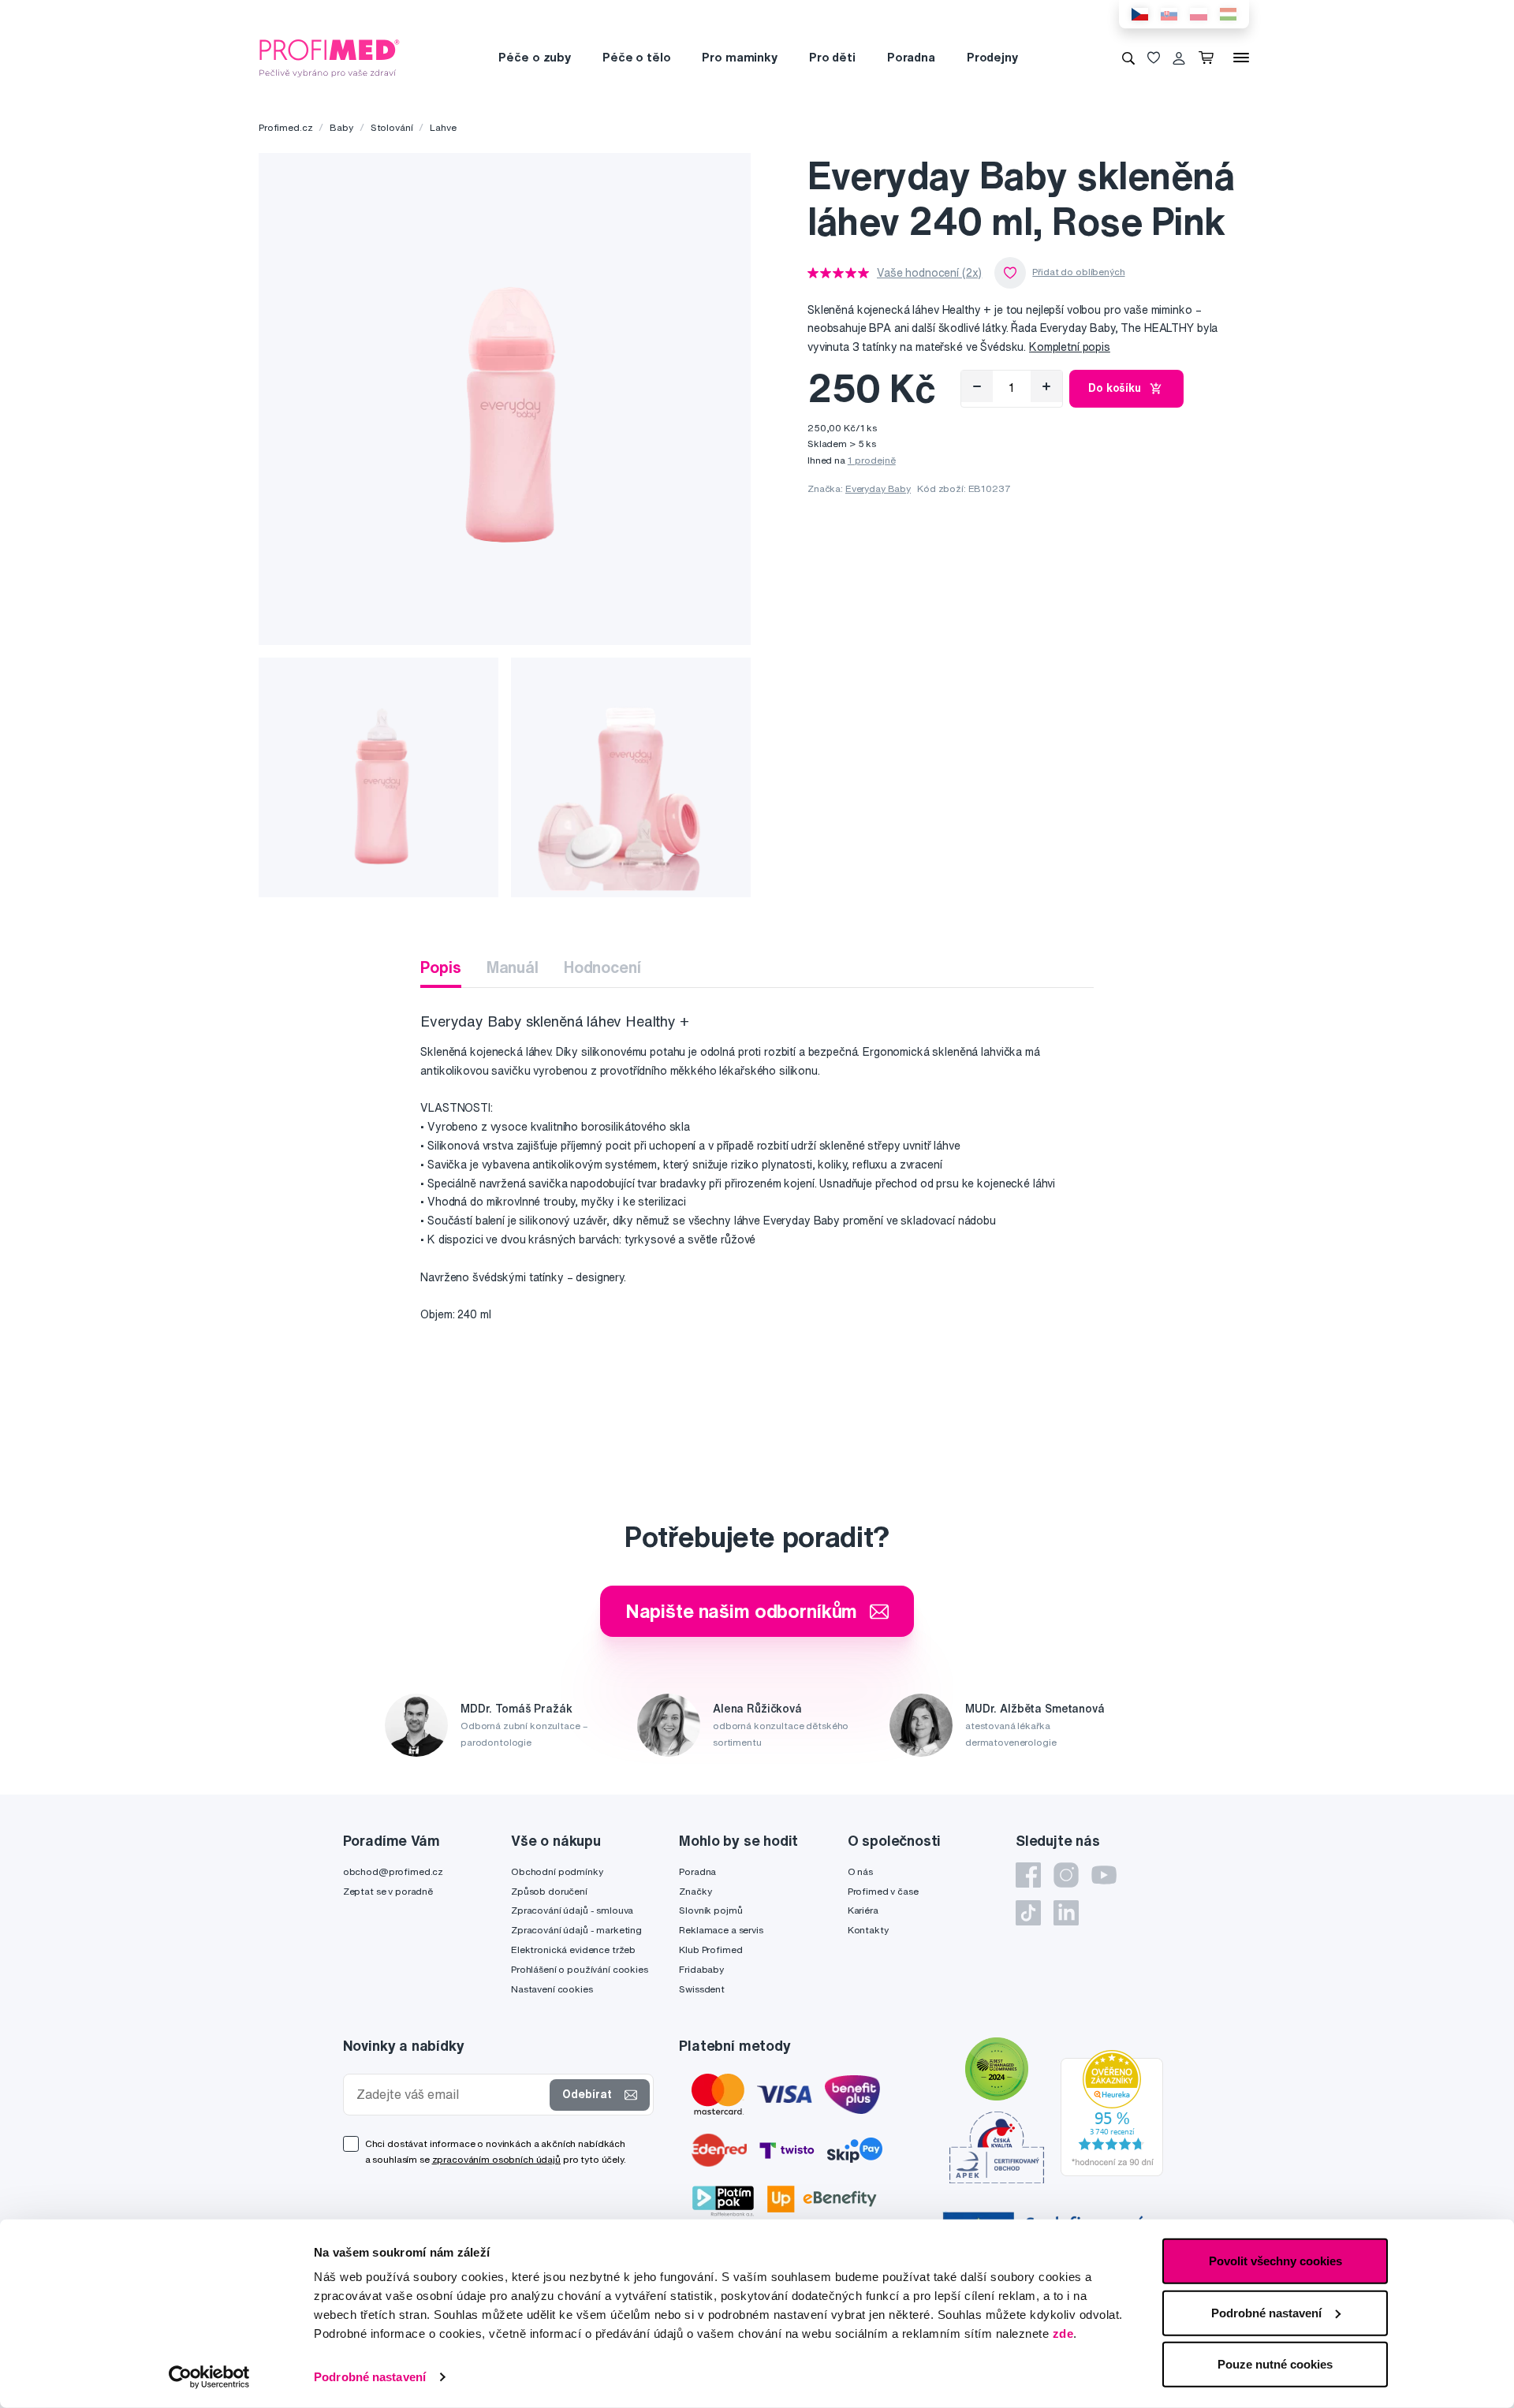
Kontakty (868, 1930)
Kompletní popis (1070, 347)
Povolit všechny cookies (1275, 2261)
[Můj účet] (1179, 58)
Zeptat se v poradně (388, 1891)
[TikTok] (1028, 1913)
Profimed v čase (883, 1891)
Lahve (443, 127)
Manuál (513, 967)
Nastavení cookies (552, 1989)
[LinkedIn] (1066, 1913)
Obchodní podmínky (557, 1871)
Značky (695, 1891)
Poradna (911, 57)
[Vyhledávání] (1128, 58)
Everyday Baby (878, 488)
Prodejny (992, 57)
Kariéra (863, 1910)
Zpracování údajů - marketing (576, 1930)
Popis (440, 967)
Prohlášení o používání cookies (580, 1969)
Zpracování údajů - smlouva (572, 1910)
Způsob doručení (549, 1891)
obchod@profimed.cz (393, 1871)
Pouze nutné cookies (1275, 2364)
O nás (860, 1871)
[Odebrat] (977, 386)
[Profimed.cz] (330, 57)
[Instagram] (1066, 1875)
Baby (341, 127)
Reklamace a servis (721, 1930)
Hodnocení (602, 967)
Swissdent (702, 1989)
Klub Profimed (710, 1950)
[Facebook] (1028, 1875)
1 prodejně (872, 460)
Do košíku (1115, 388)
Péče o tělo (636, 57)
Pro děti (832, 57)
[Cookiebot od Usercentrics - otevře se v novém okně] (209, 2377)
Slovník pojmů (710, 1910)
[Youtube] (1104, 1875)
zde (1063, 2333)
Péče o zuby (534, 57)
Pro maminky (739, 57)
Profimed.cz (285, 127)
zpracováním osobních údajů (496, 2159)
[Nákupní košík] (1209, 58)
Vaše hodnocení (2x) (929, 273)
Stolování (392, 127)
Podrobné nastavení (370, 2377)
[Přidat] (1046, 386)
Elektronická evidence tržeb (573, 1950)
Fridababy (701, 1969)
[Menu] (1241, 58)
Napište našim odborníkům (742, 1611)
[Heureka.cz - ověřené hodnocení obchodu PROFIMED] (1112, 2112)
